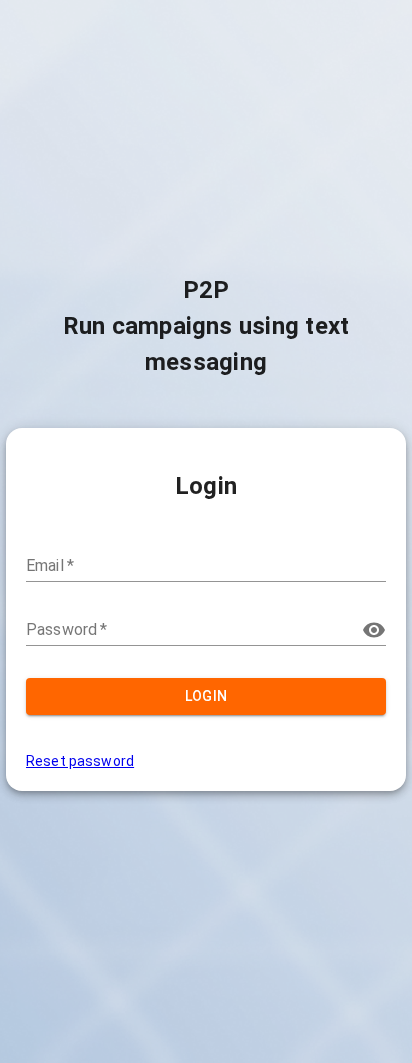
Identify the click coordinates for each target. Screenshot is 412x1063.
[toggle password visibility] (374, 630)
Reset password (80, 761)
